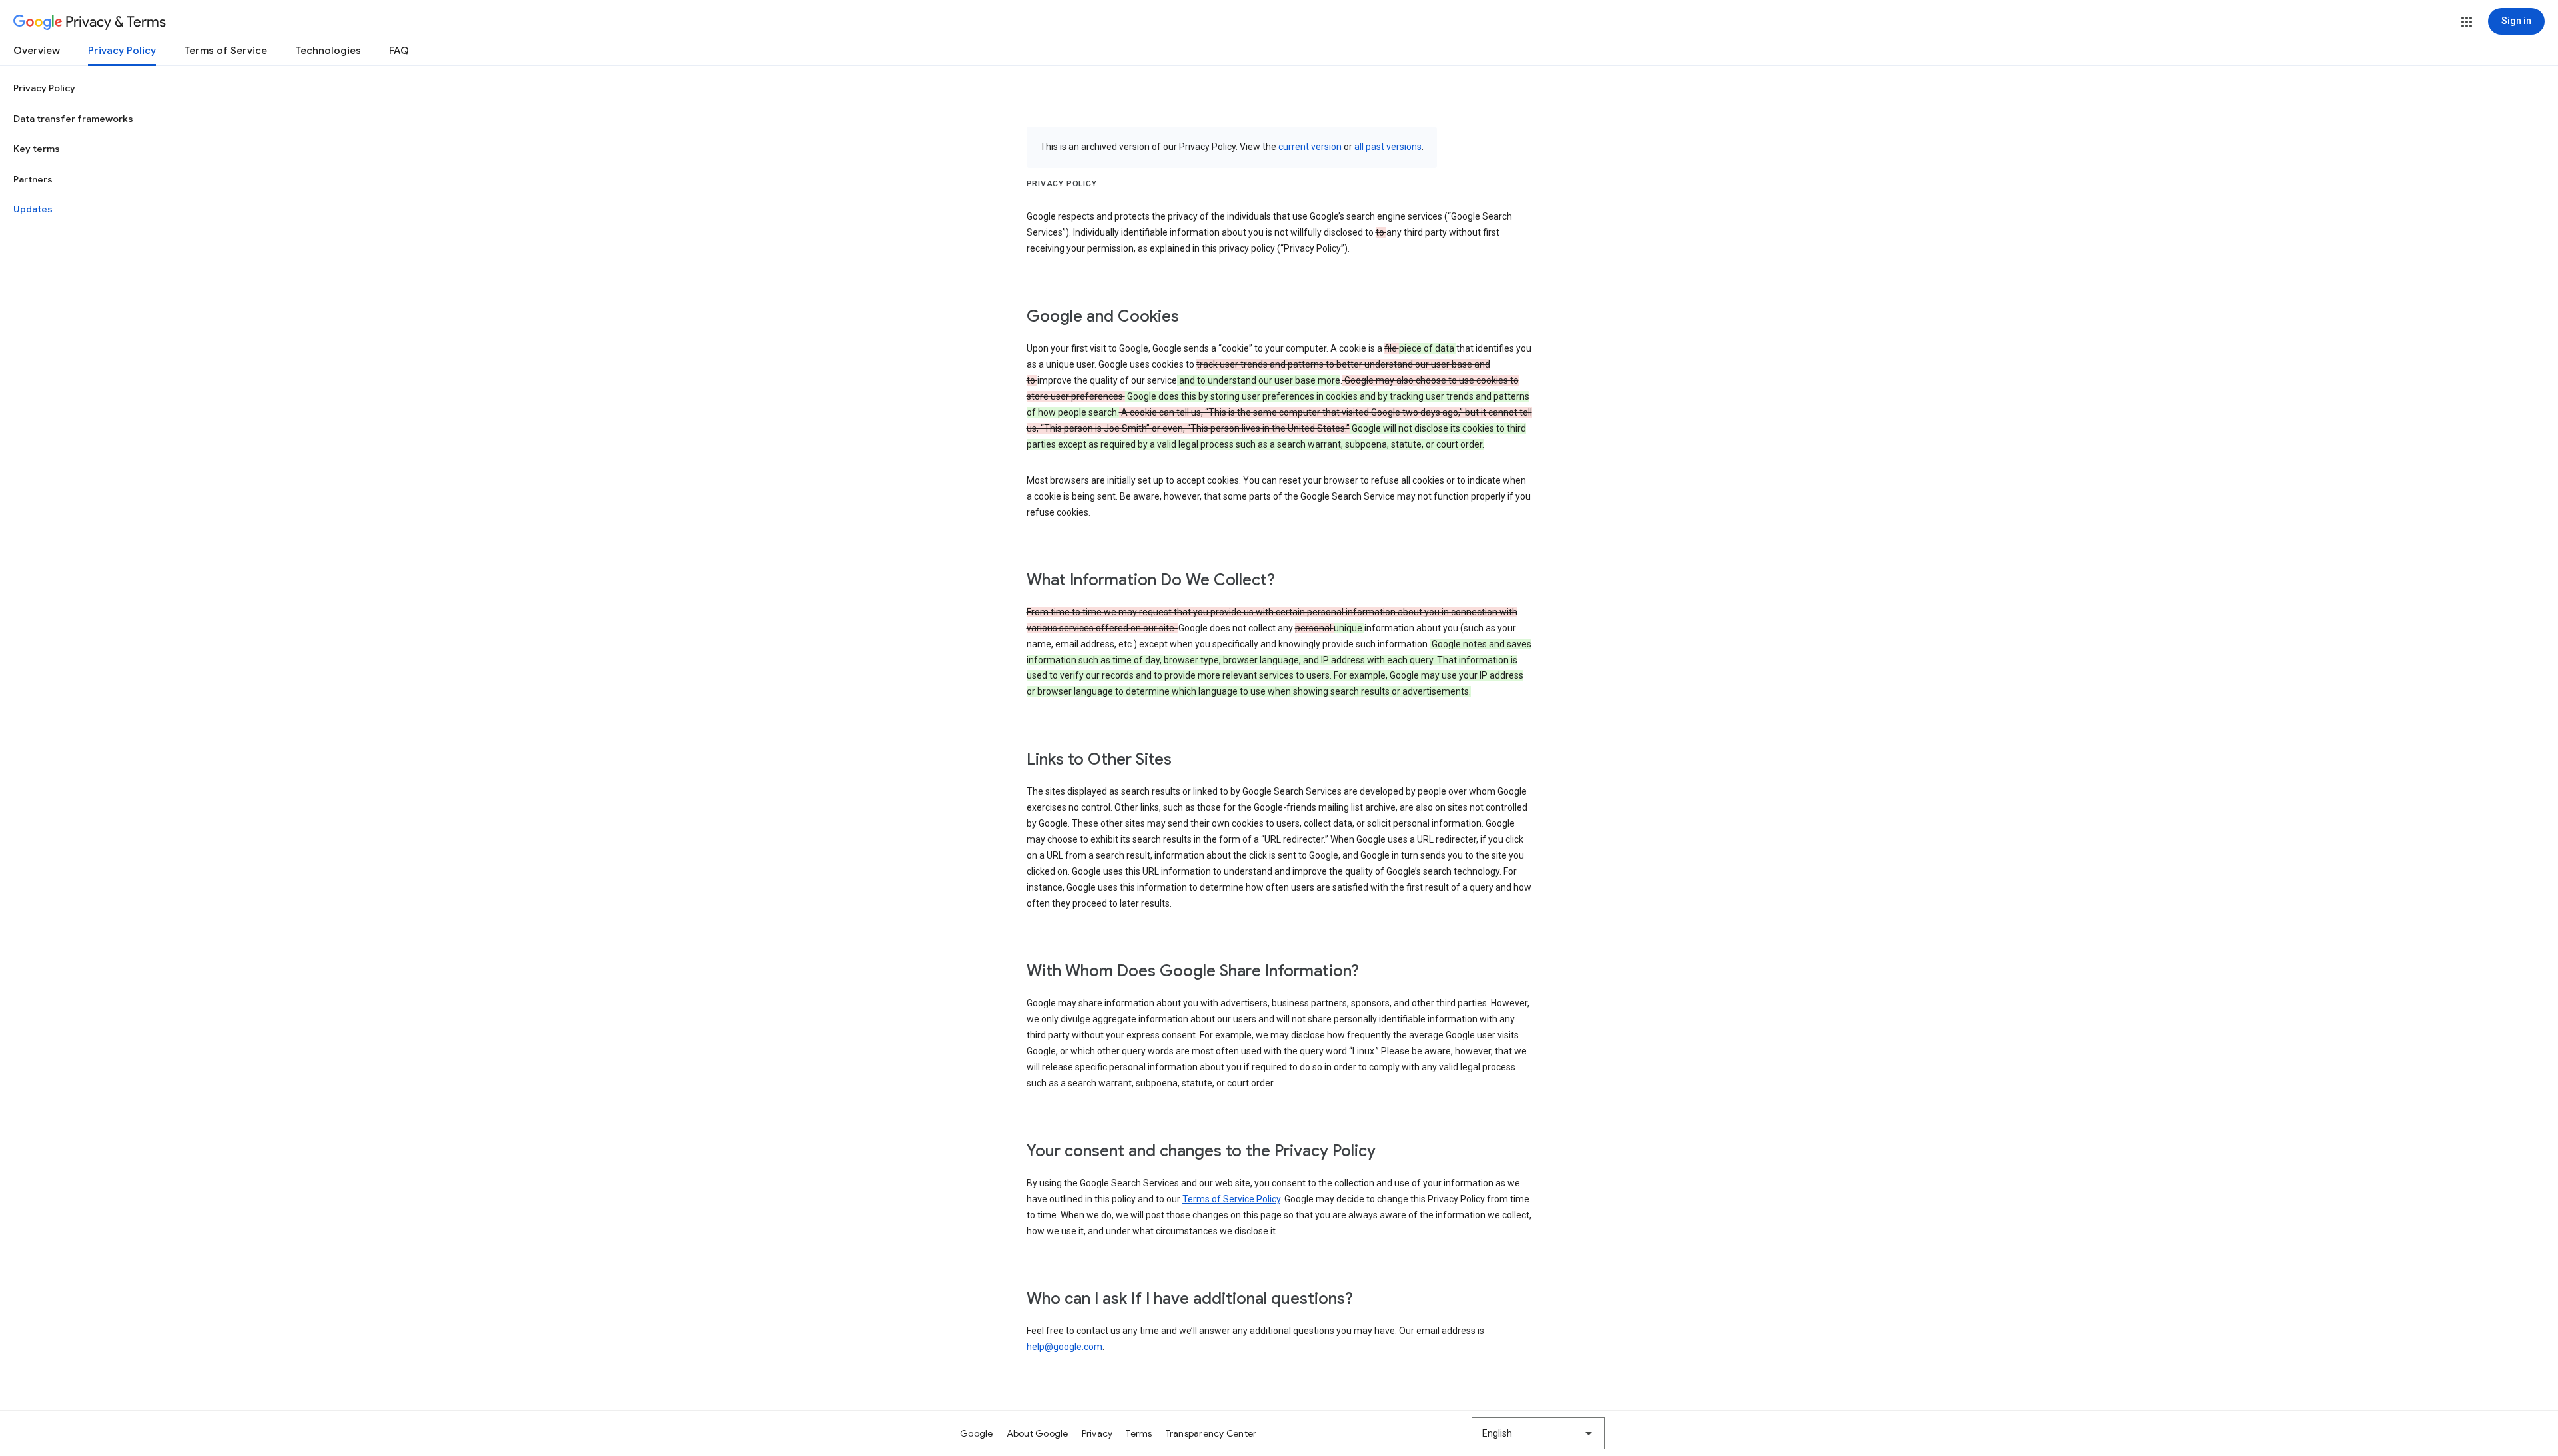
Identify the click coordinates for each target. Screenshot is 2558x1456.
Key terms (37, 149)
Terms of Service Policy (1231, 1199)
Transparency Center (1211, 1433)
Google (977, 1433)
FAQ (399, 51)
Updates (33, 209)
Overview (37, 51)
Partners (33, 179)
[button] (2467, 22)
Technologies (328, 51)
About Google (1038, 1433)
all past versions (1388, 147)
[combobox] (1538, 1433)
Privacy (1097, 1433)
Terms (1139, 1433)
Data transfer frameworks (73, 119)
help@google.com (1065, 1347)
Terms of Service (225, 51)
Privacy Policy (122, 51)
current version (1310, 147)
